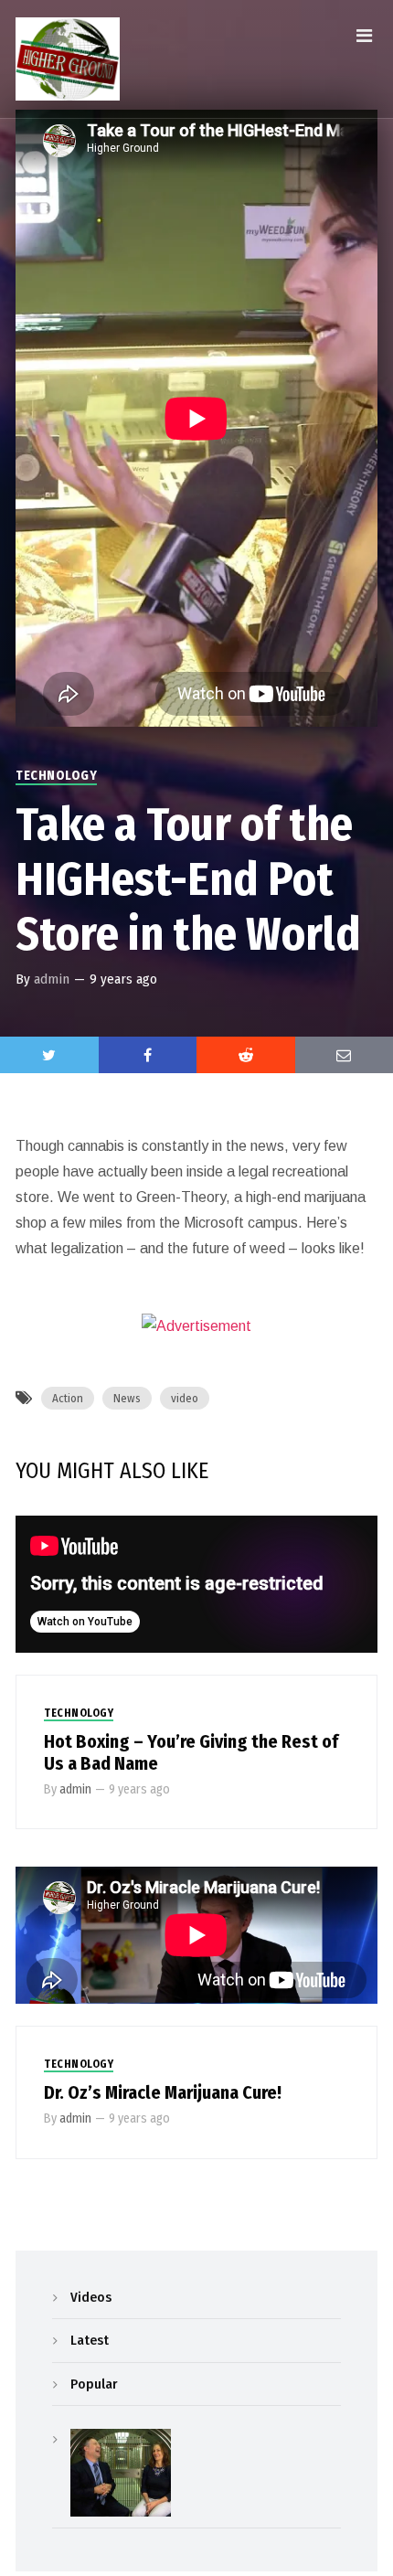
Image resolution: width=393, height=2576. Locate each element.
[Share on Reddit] (246, 1055)
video (185, 1398)
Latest (90, 2340)
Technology (56, 776)
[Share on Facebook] (148, 1055)
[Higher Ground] (68, 59)
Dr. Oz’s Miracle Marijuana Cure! (163, 2092)
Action (68, 1398)
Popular (94, 2384)
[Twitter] (49, 1055)
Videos (91, 2297)
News (127, 1398)
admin (52, 979)
